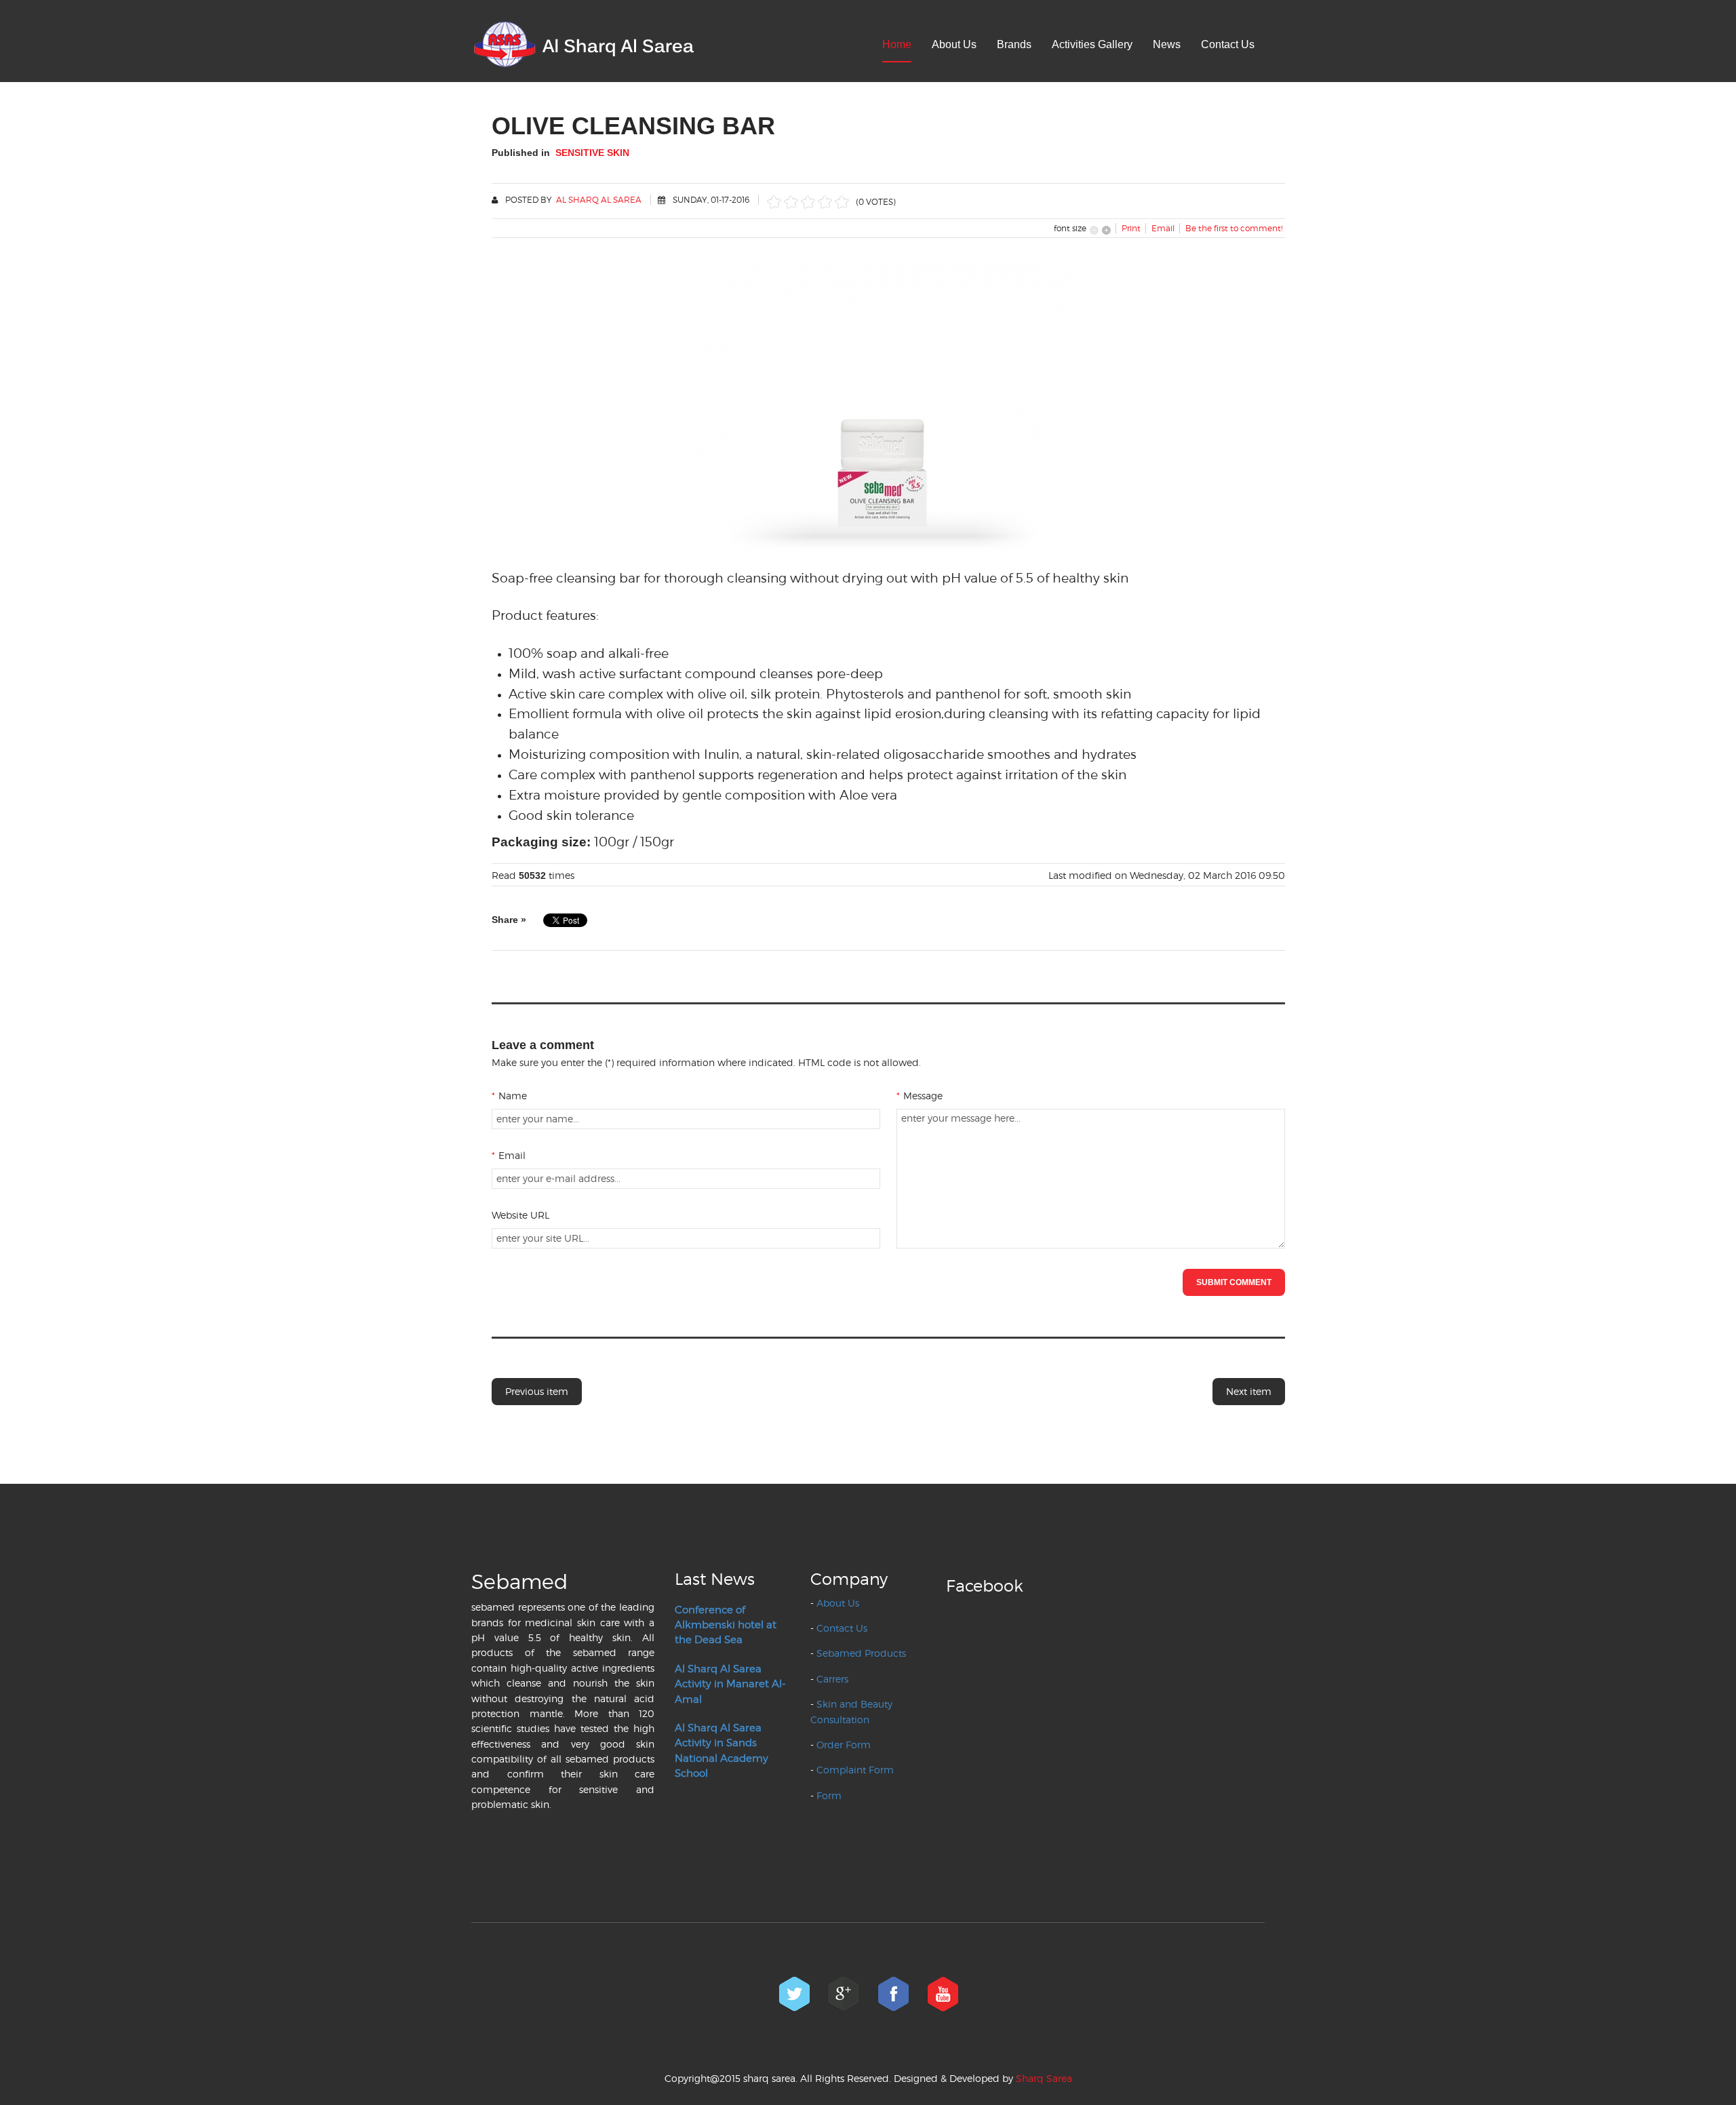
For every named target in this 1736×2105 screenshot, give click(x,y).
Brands (1014, 44)
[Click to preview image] (888, 408)
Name (509, 1096)
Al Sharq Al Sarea (599, 200)
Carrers (832, 1679)
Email (509, 1155)
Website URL (520, 1215)
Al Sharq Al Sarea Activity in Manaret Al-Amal (730, 1684)
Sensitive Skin (592, 153)
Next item (1249, 1391)
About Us (954, 44)
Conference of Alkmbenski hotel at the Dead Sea (726, 1625)
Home (897, 44)
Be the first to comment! (1234, 228)
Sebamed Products (861, 1653)
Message (920, 1096)
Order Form (844, 1745)
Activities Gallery (1092, 44)
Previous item (537, 1391)
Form (829, 1795)
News (1167, 44)
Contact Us (1228, 44)
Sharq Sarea (1044, 2078)
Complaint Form (855, 1770)
